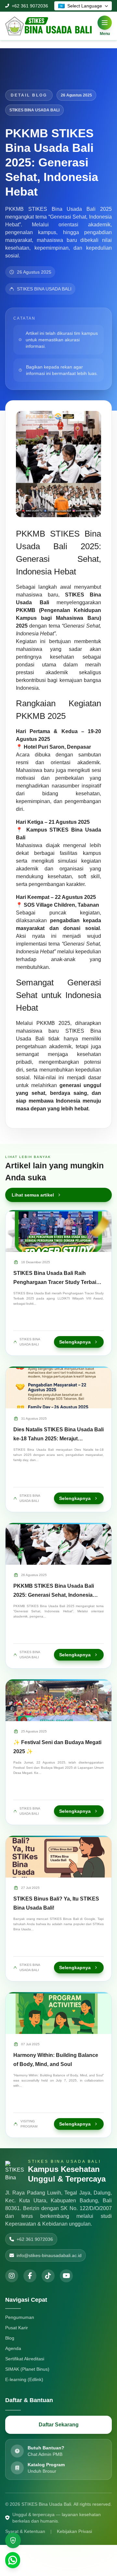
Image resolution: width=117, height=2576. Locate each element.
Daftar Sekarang (59, 2425)
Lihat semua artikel (33, 1195)
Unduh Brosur (42, 2471)
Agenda (13, 2348)
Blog (10, 2338)
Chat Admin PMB (45, 2454)
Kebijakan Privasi (74, 2531)
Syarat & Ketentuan (25, 2531)
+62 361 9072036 (30, 6)
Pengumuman (20, 2317)
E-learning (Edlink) (24, 2379)
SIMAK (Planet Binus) (27, 2369)
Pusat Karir (17, 2328)
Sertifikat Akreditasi (25, 2359)
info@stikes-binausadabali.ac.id (49, 2255)
